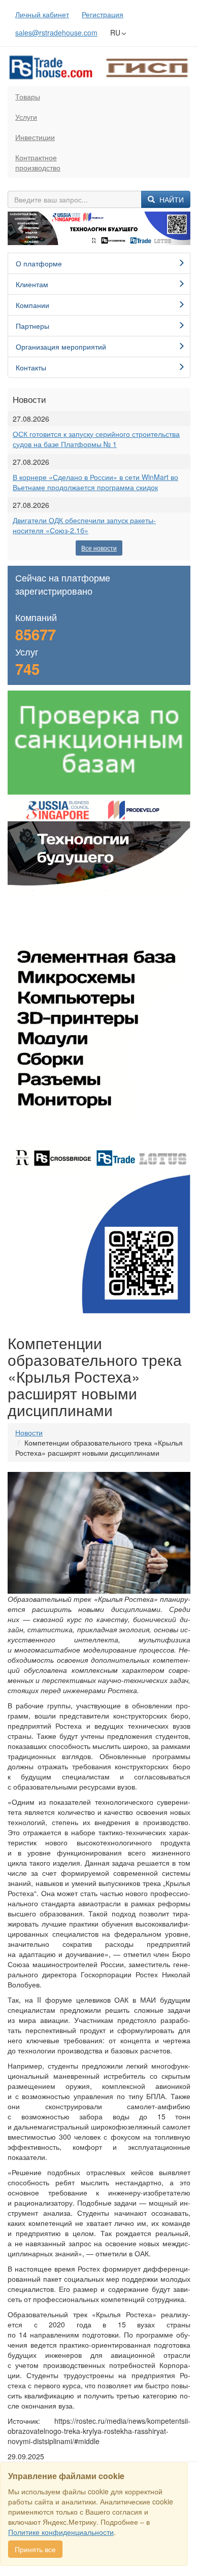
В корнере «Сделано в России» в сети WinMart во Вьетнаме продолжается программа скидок (95, 482)
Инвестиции (35, 137)
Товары (28, 96)
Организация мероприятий (61, 347)
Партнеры (32, 326)
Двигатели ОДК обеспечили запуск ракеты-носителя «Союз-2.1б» (84, 525)
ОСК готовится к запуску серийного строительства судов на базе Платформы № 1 (96, 439)
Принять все (35, 2549)
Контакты (31, 367)
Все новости (99, 548)
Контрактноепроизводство (38, 162)
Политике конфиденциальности (61, 2532)
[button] (21, 229)
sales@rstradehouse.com (56, 32)
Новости (29, 1432)
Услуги (26, 117)
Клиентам (32, 284)
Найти (171, 199)
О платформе (39, 263)
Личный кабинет (42, 14)
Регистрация (103, 14)
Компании (32, 305)
